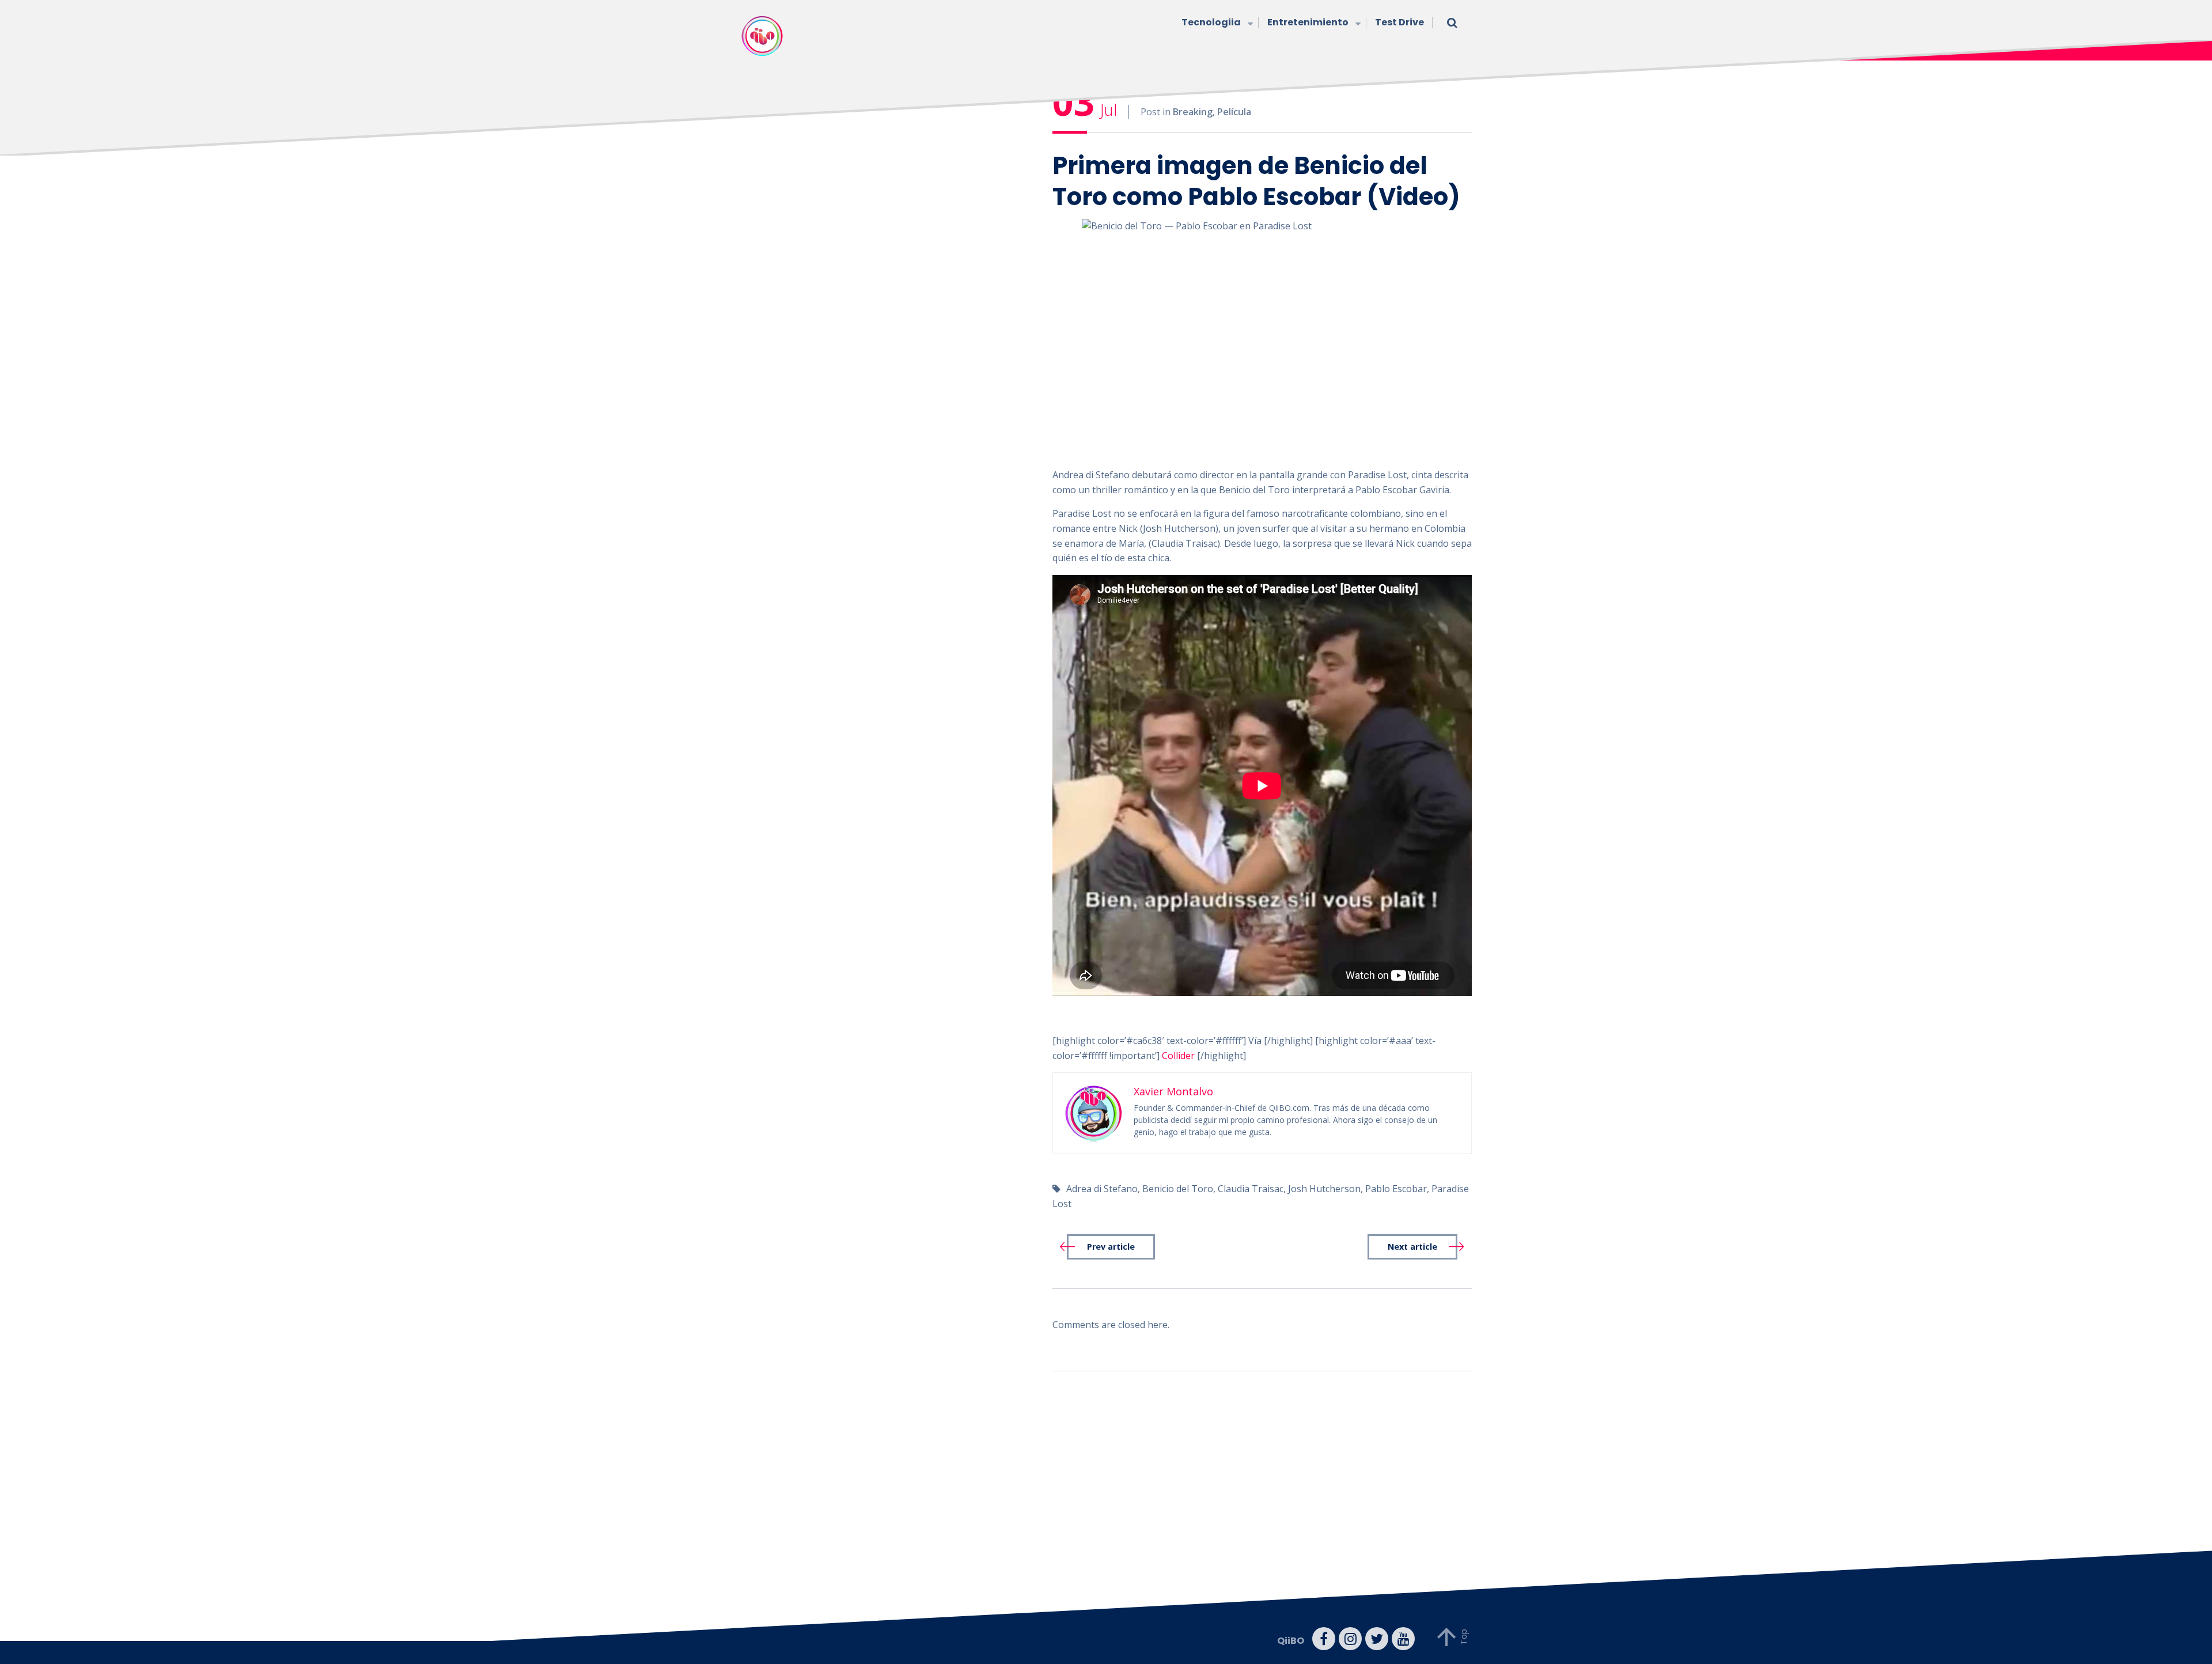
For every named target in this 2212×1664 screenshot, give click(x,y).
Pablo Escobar (1396, 1189)
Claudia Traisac (1251, 1189)
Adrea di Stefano (1102, 1189)
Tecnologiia (1211, 22)
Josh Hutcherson (1324, 1189)
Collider (1178, 1056)
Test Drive (1399, 22)
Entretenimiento (1308, 22)
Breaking (1193, 112)
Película (1234, 112)
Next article (1412, 1247)
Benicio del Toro (1178, 1189)
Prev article (1111, 1247)
